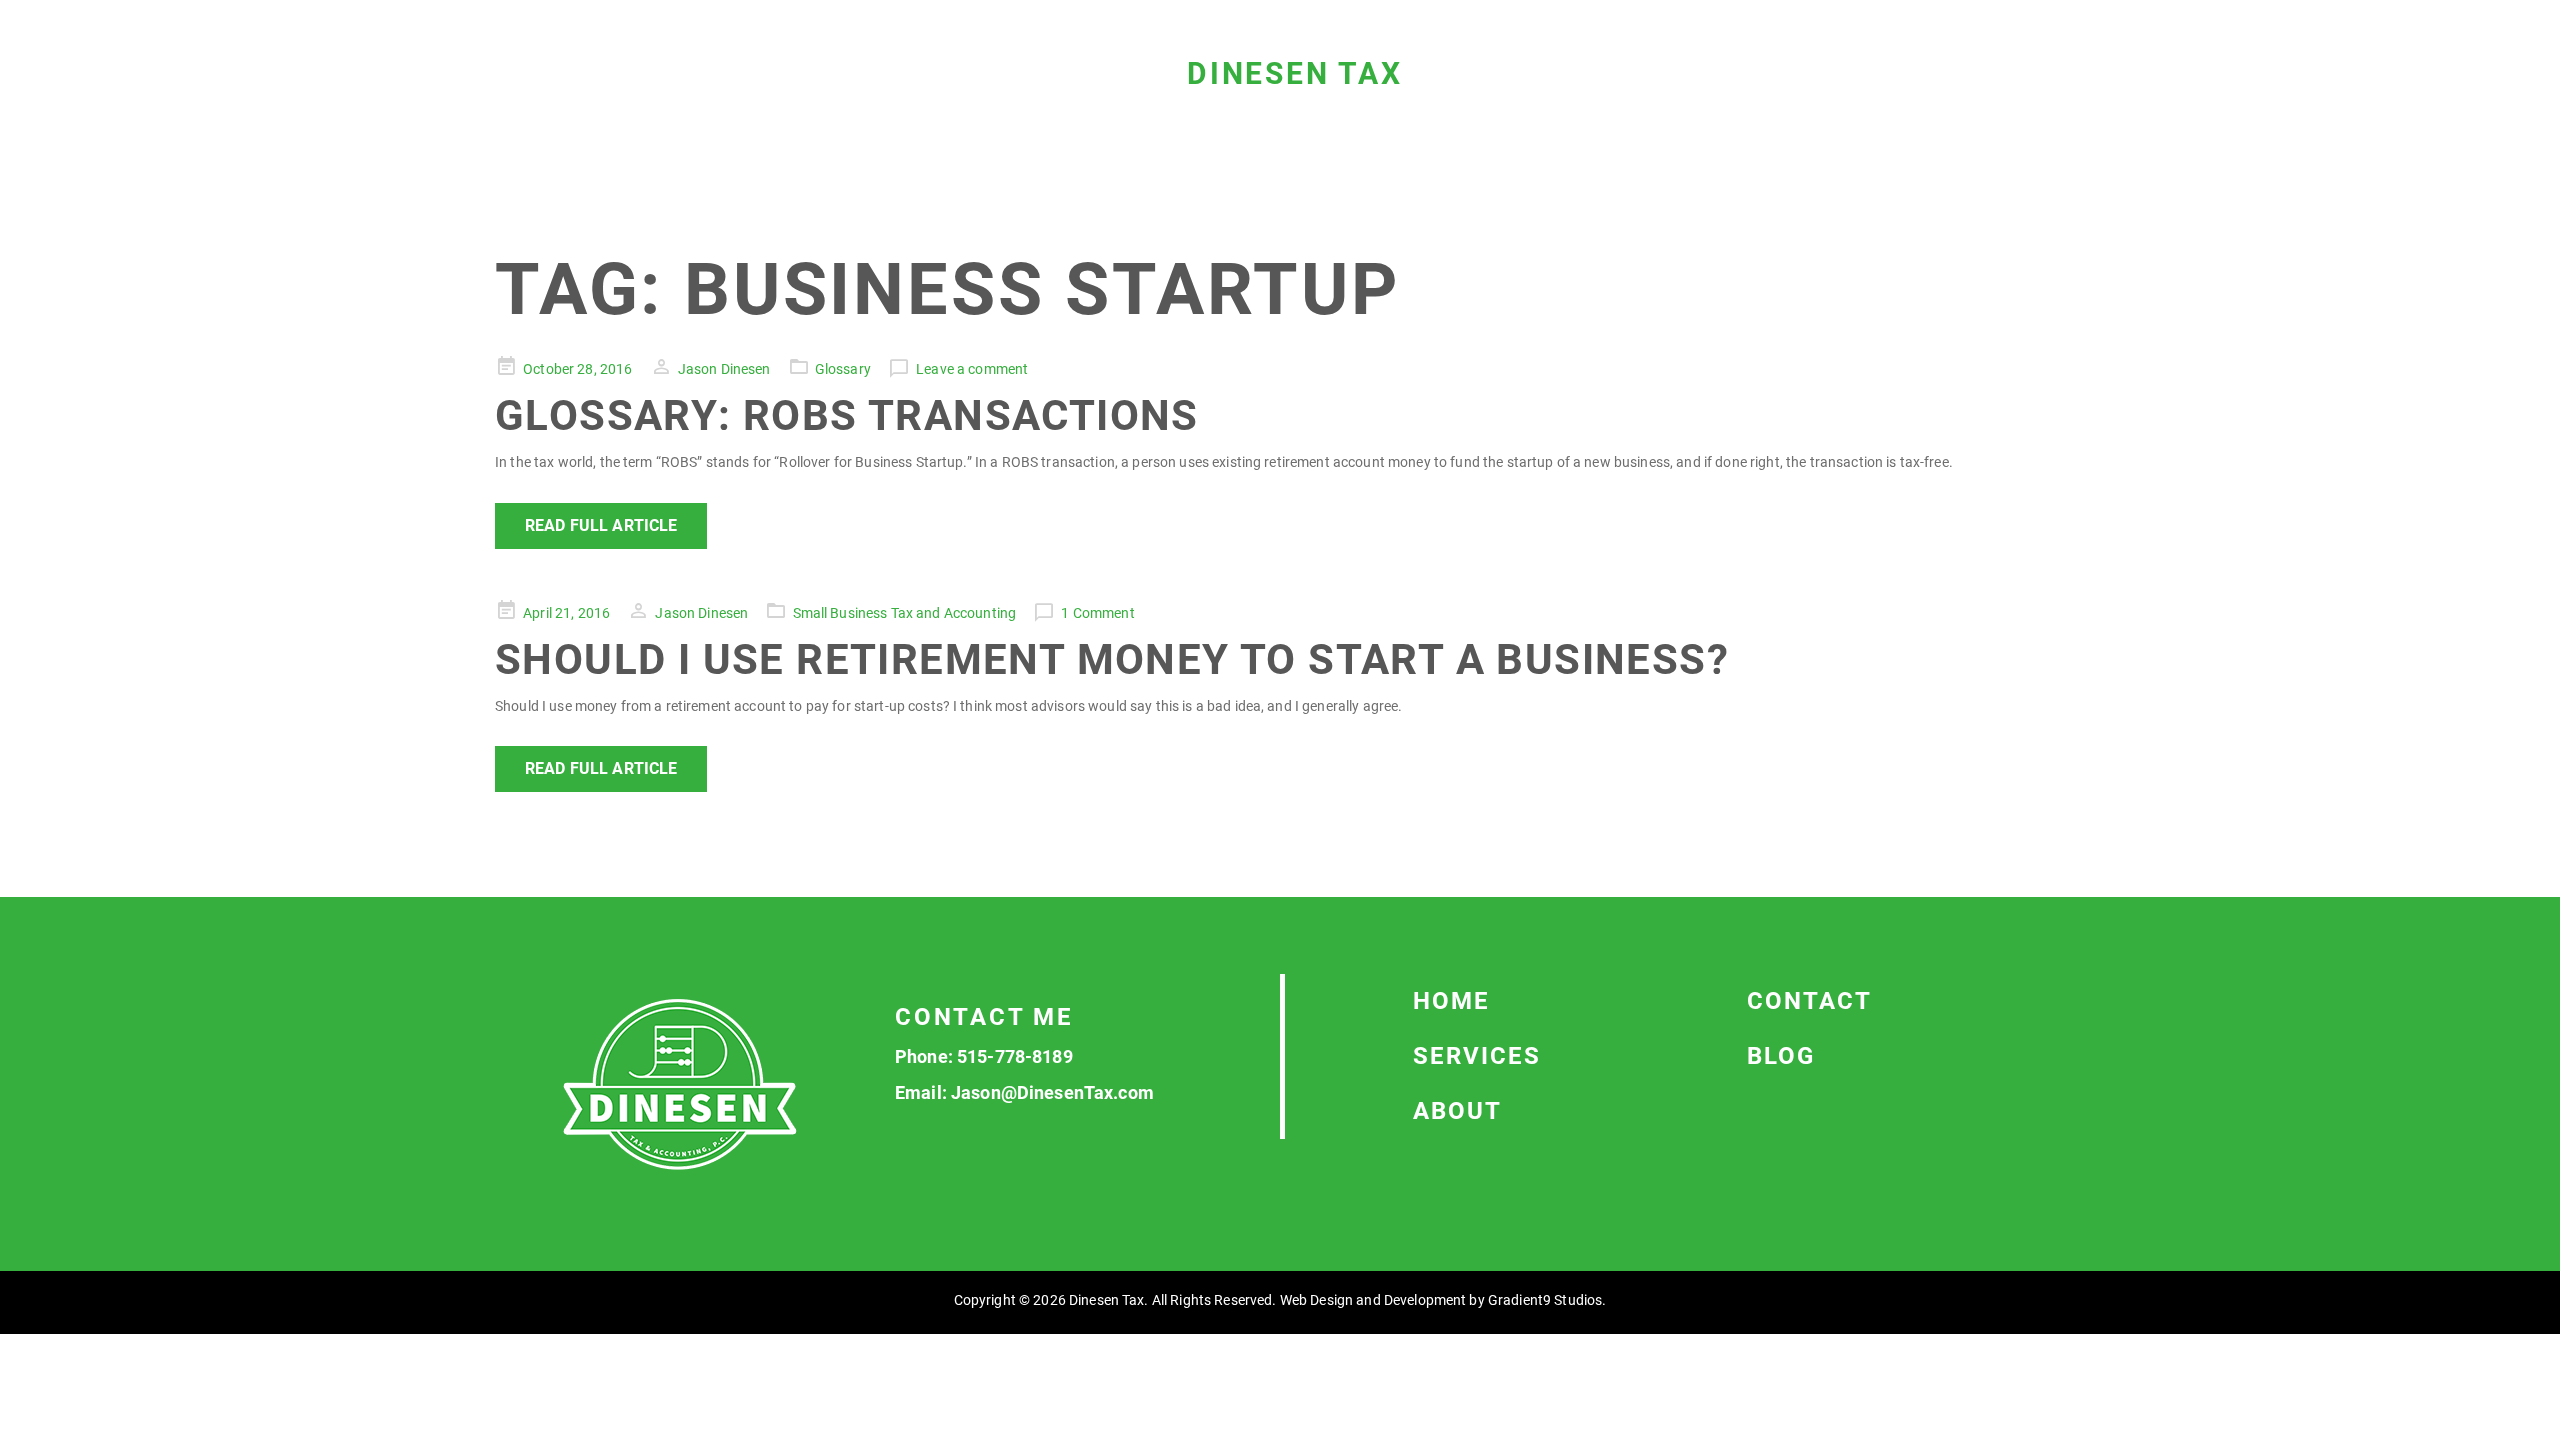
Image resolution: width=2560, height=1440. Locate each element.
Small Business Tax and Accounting (905, 613)
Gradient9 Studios (1545, 1300)
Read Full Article (601, 525)
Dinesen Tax (1295, 73)
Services (1477, 1056)
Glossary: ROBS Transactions (847, 415)
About (1457, 1111)
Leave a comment (972, 369)
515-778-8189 (1015, 1056)
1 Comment (1097, 613)
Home (1451, 1001)
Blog (1781, 1056)
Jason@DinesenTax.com (1052, 1092)
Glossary (843, 369)
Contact (1809, 1001)
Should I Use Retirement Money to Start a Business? (1112, 659)
